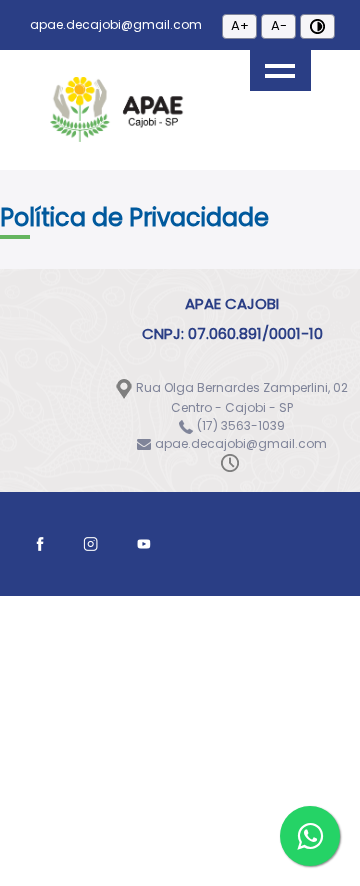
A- (279, 25)
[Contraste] (317, 26)
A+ (240, 25)
